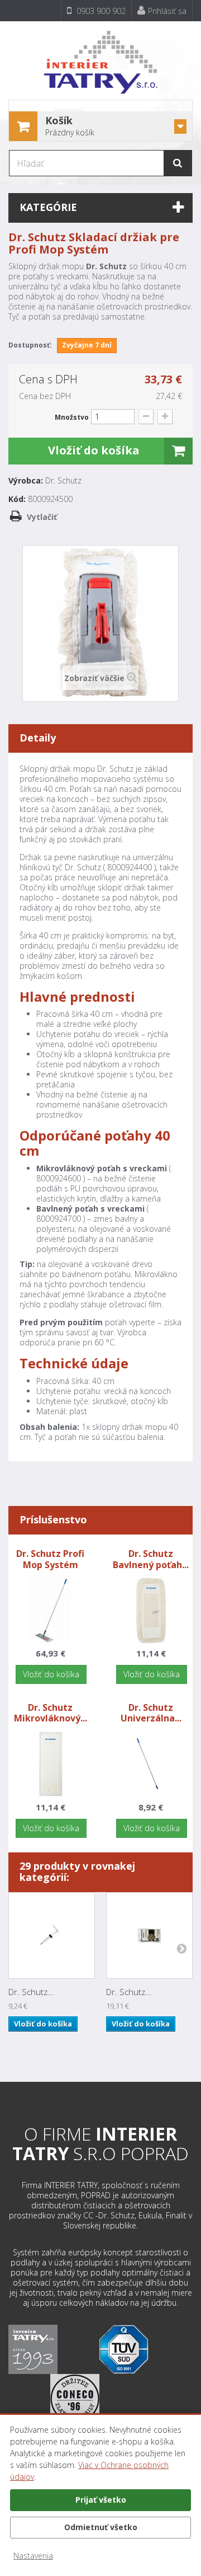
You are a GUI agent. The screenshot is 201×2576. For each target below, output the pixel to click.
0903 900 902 (100, 11)
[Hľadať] (178, 163)
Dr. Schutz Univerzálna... (151, 1713)
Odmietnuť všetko (101, 2527)
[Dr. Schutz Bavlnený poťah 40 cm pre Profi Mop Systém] (151, 1609)
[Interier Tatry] (100, 58)
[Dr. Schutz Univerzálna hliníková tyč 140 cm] (151, 1763)
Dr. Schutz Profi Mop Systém (50, 1559)
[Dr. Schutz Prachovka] (149, 1935)
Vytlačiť (42, 517)
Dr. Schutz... (31, 1992)
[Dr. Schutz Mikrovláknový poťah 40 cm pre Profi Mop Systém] (51, 1763)
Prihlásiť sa (167, 11)
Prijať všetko (101, 2500)
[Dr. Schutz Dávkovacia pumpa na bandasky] (52, 1935)
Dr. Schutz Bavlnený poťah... (151, 1559)
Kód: (17, 499)
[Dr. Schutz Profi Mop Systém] (51, 1609)
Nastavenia (33, 2556)
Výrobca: (26, 481)
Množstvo (72, 417)
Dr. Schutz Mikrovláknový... (51, 1713)
